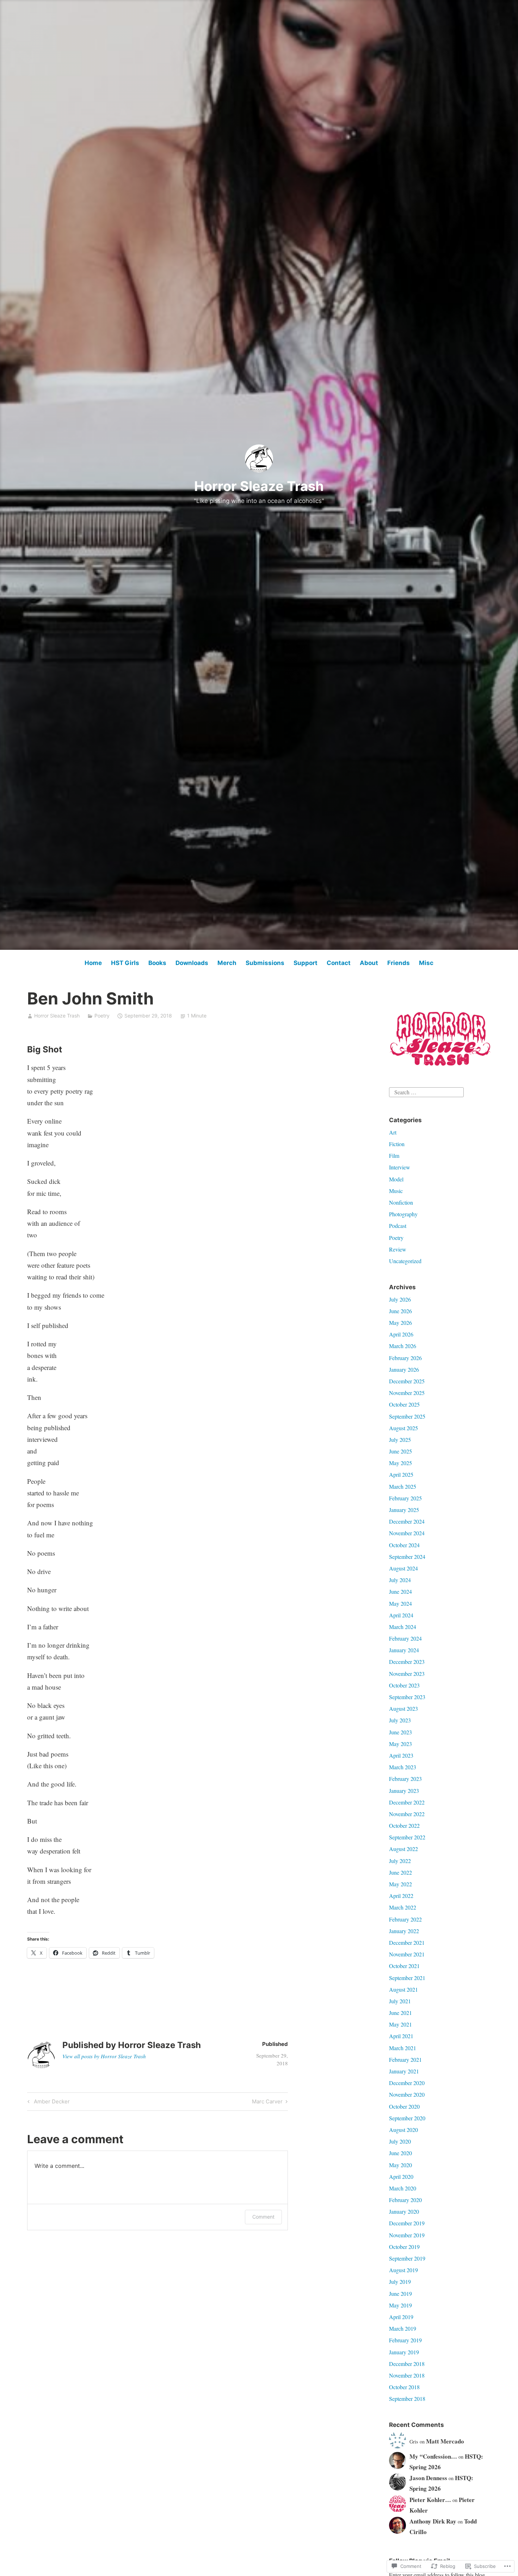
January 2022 (404, 1931)
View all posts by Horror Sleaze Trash (104, 2056)
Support (306, 963)
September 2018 (407, 2399)
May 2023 (400, 1744)
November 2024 (407, 1533)
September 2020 (407, 2118)
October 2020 (404, 2106)
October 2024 (404, 1545)
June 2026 (400, 1311)
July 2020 (400, 2141)
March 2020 (403, 2188)
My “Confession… (433, 2456)
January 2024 (404, 1650)
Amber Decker (48, 2103)
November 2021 (407, 1954)
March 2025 (403, 1486)
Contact (339, 963)
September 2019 (407, 2258)
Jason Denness (428, 2478)
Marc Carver (267, 2103)
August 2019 (403, 2270)
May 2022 (400, 1884)
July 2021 (400, 2001)
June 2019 (400, 2294)
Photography (403, 1214)
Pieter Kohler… (430, 2500)
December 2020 (407, 2083)
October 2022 (404, 1825)
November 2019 (407, 2235)
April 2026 (401, 1334)
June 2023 (400, 1732)
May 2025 (400, 1463)
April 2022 (401, 1896)
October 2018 (404, 2387)
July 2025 (400, 1440)
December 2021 (407, 1942)
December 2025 (407, 1381)
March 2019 (403, 2328)
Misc (426, 963)
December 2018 (407, 2364)
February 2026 (405, 1358)
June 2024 (400, 1591)
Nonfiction (401, 1202)
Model (396, 1179)
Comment (263, 2217)
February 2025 (405, 1498)
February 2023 (405, 1779)
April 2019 (401, 2317)
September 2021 (407, 1978)
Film (394, 1155)
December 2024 (407, 1521)
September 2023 (407, 1697)
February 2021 (405, 2059)
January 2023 (404, 1791)
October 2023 (404, 1685)
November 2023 (407, 1674)
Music (396, 1191)
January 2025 (404, 1510)
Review (398, 1249)
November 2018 (407, 2375)
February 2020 (405, 2200)
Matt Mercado (445, 2441)
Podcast (398, 1226)
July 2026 (400, 1299)
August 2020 (403, 2130)
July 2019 (400, 2282)
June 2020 (400, 2153)
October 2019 (404, 2247)
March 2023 (403, 1767)
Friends (399, 963)
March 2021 (403, 2048)
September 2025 (407, 1416)
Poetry (102, 1016)
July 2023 (400, 1720)
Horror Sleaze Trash (259, 486)
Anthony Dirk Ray (433, 2521)
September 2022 (407, 1837)
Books (157, 963)
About (369, 963)
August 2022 (403, 1849)
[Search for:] (426, 1091)
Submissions (265, 963)
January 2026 (404, 1369)
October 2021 (404, 1966)
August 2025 (403, 1428)
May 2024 (400, 1603)
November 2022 (407, 1814)
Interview (400, 1167)
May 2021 (400, 2024)
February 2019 (405, 2340)
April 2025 (401, 1474)
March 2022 (403, 1907)
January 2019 (404, 2352)
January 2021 (404, 2071)
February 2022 (405, 1919)
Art (393, 1132)
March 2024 (403, 1627)
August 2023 (403, 1708)
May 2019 (400, 2305)
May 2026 (400, 1323)
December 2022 (407, 1802)
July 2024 (400, 1580)
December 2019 (407, 2223)
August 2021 (403, 1989)
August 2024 (403, 1568)
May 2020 (400, 2165)
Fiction (397, 1144)
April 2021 (401, 2036)
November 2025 (407, 1393)
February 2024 (405, 1638)
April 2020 (401, 2177)
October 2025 (404, 1404)
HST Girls (125, 963)
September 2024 (407, 1557)
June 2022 (400, 1872)
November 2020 (407, 2094)
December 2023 (407, 1662)
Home (93, 963)
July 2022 (400, 1861)
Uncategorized (405, 1261)
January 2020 (404, 2211)
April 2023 (401, 1755)
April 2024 (401, 1615)
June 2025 (400, 1451)
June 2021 (400, 2013)
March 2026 (403, 1346)
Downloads (192, 963)
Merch (227, 963)
